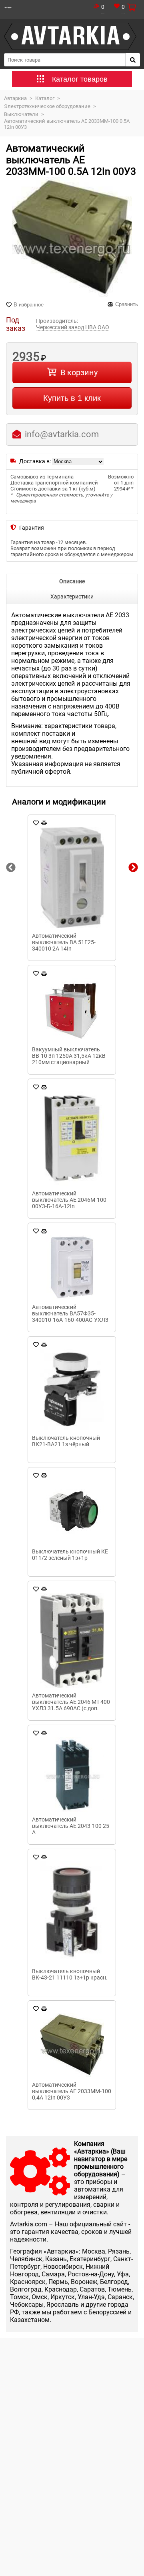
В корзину (79, 372)
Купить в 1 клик (72, 398)
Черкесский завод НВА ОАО (73, 327)
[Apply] (133, 60)
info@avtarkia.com (62, 434)
